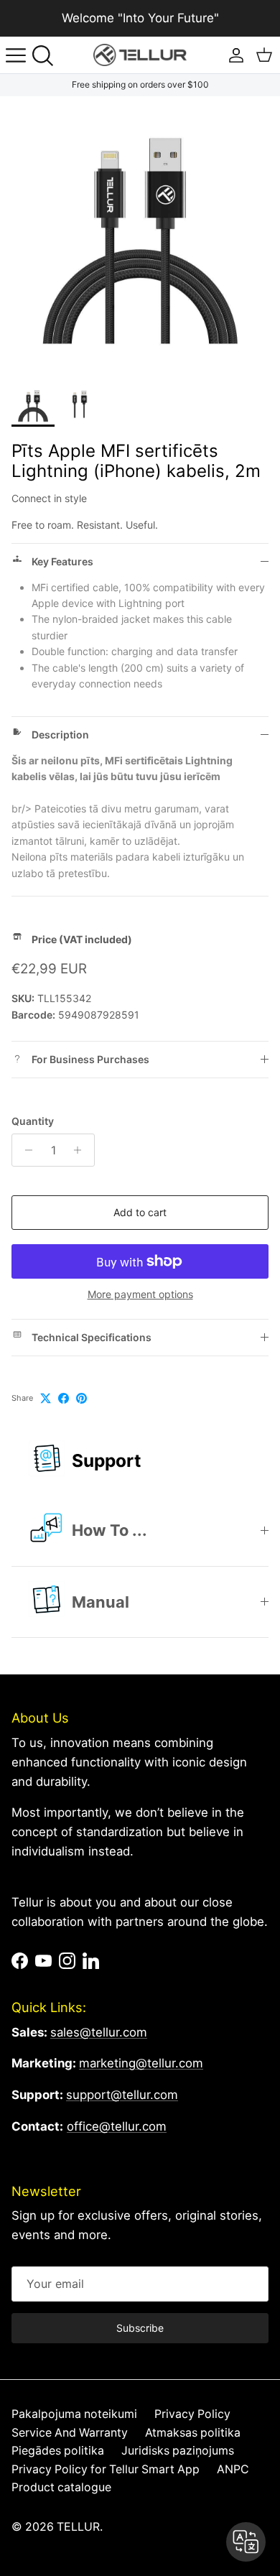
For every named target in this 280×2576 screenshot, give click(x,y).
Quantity (33, 1121)
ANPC (233, 2469)
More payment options (140, 1294)
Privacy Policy (192, 2414)
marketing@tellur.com (141, 2063)
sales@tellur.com (99, 2032)
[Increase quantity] (81, 1150)
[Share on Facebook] (64, 1398)
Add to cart (140, 1212)
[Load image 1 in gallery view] (140, 236)
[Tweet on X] (46, 1398)
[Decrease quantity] (25, 1150)
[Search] (47, 55)
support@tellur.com (122, 2095)
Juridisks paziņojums (178, 2451)
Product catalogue (61, 2487)
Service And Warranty (70, 2433)
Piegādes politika (58, 2451)
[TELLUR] (140, 55)
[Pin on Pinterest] (81, 1398)
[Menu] (16, 55)
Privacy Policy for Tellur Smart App (106, 2469)
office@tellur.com (117, 2126)
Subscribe (140, 2328)
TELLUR (78, 2527)
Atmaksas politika (193, 2433)
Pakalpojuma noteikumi (74, 2414)
